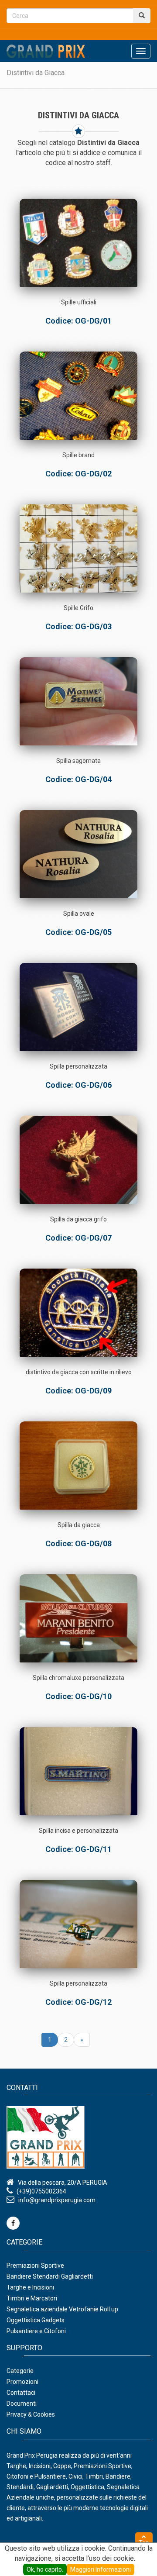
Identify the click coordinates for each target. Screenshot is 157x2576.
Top (144, 2543)
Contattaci (21, 2393)
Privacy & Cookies (31, 2414)
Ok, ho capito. (45, 2569)
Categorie (20, 2371)
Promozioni (22, 2382)
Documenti (22, 2404)
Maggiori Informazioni (101, 2569)
